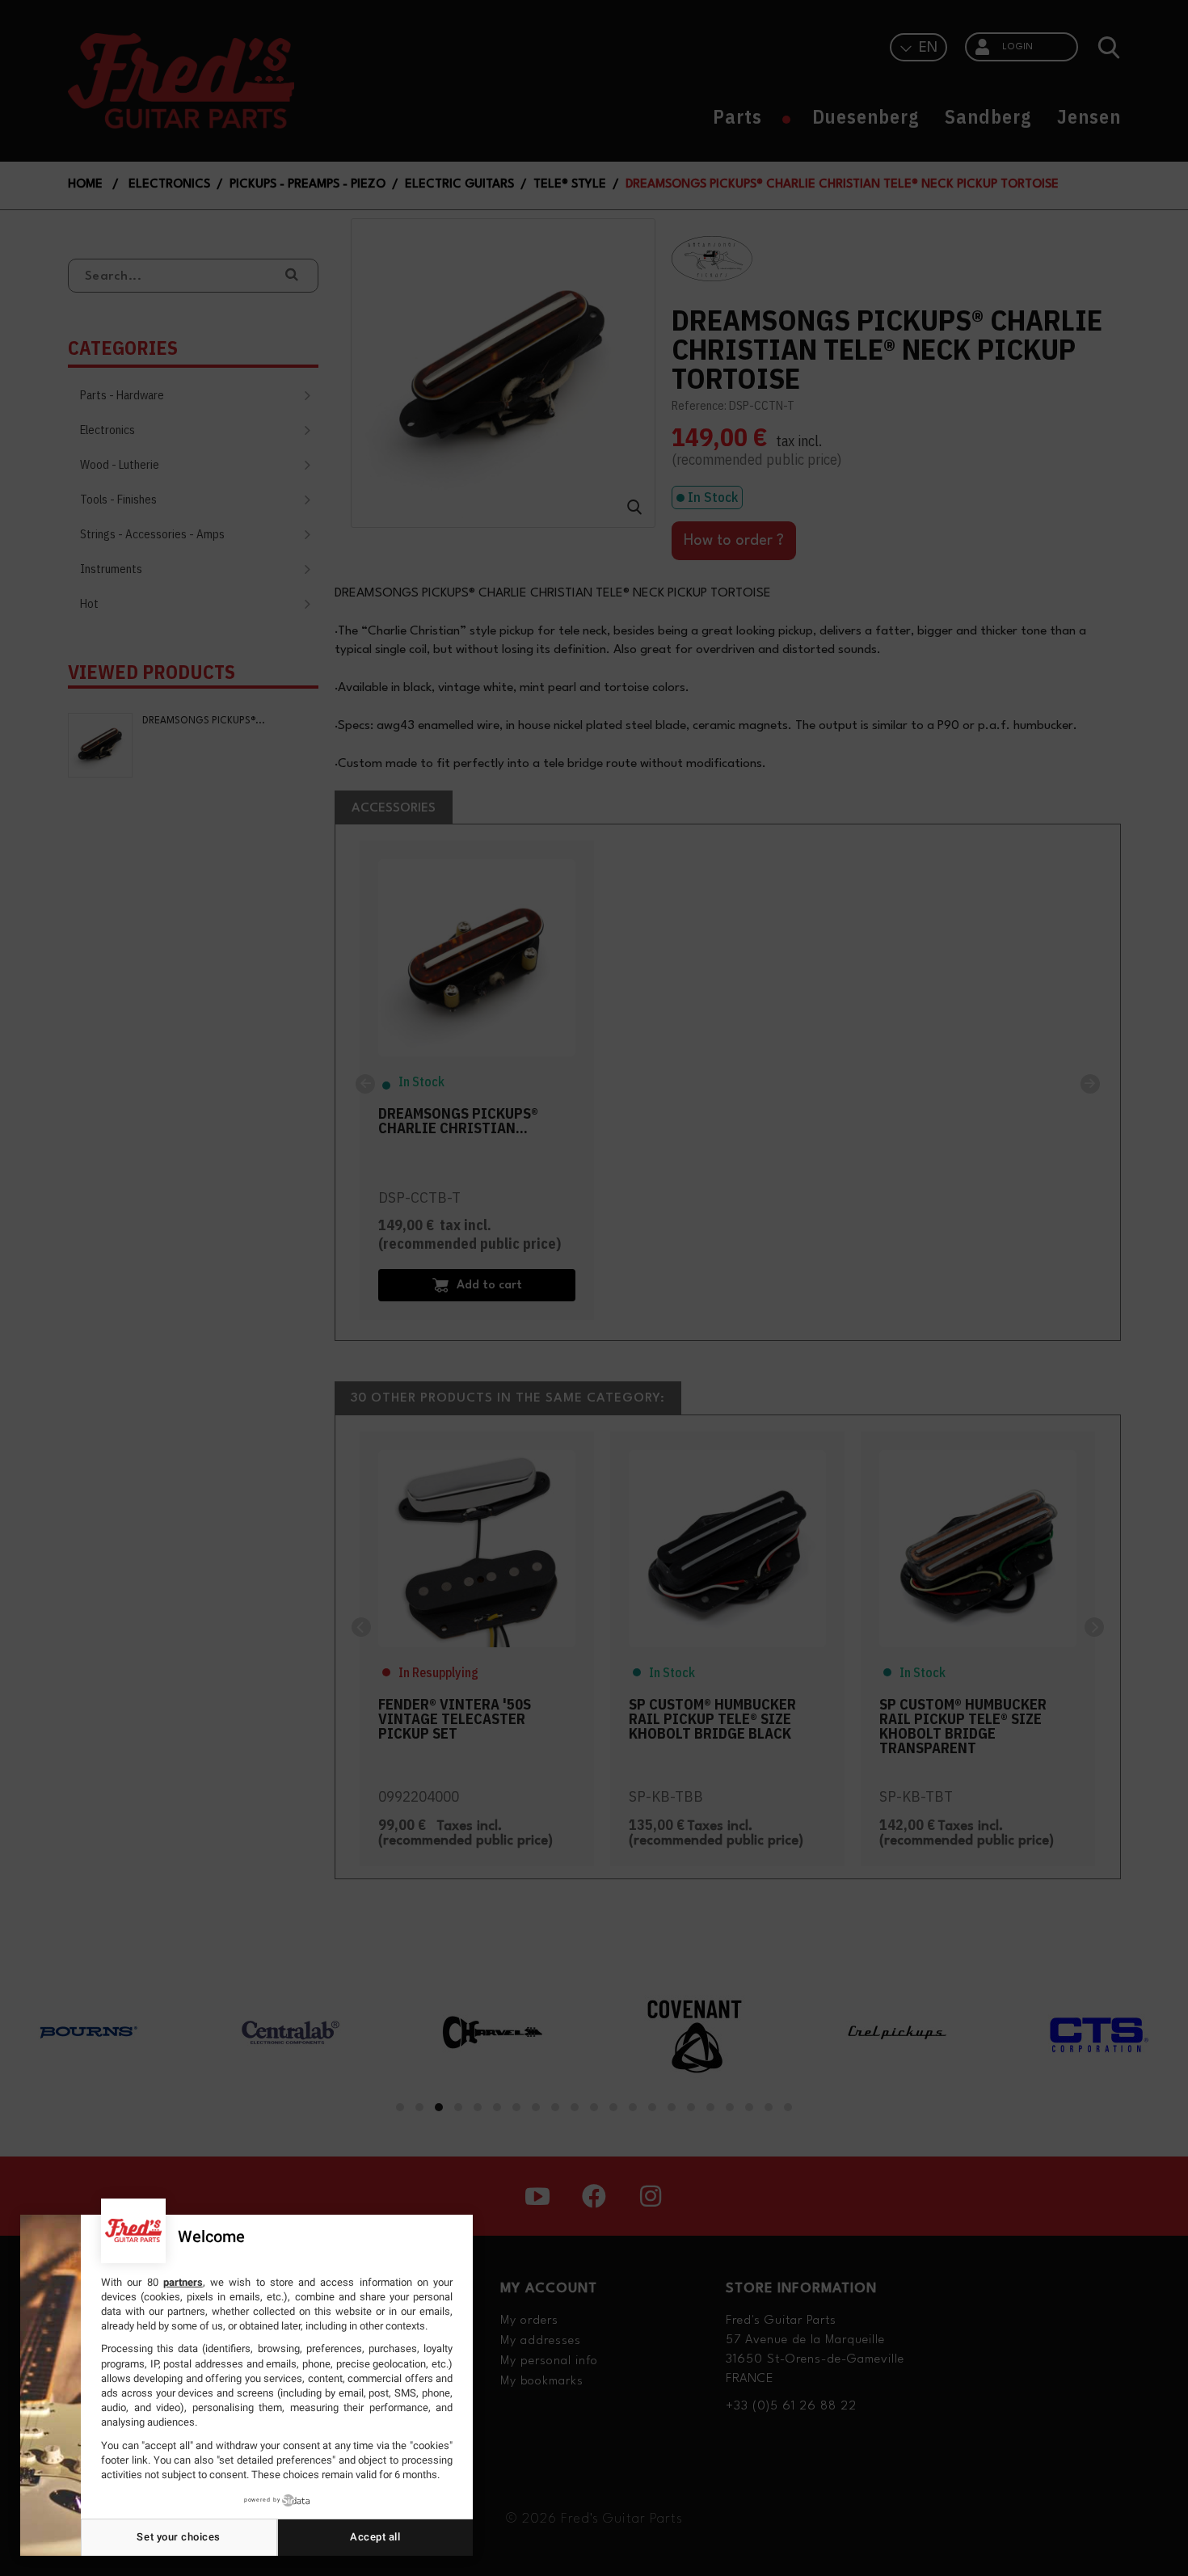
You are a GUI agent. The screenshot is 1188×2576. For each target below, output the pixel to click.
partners (183, 2282)
